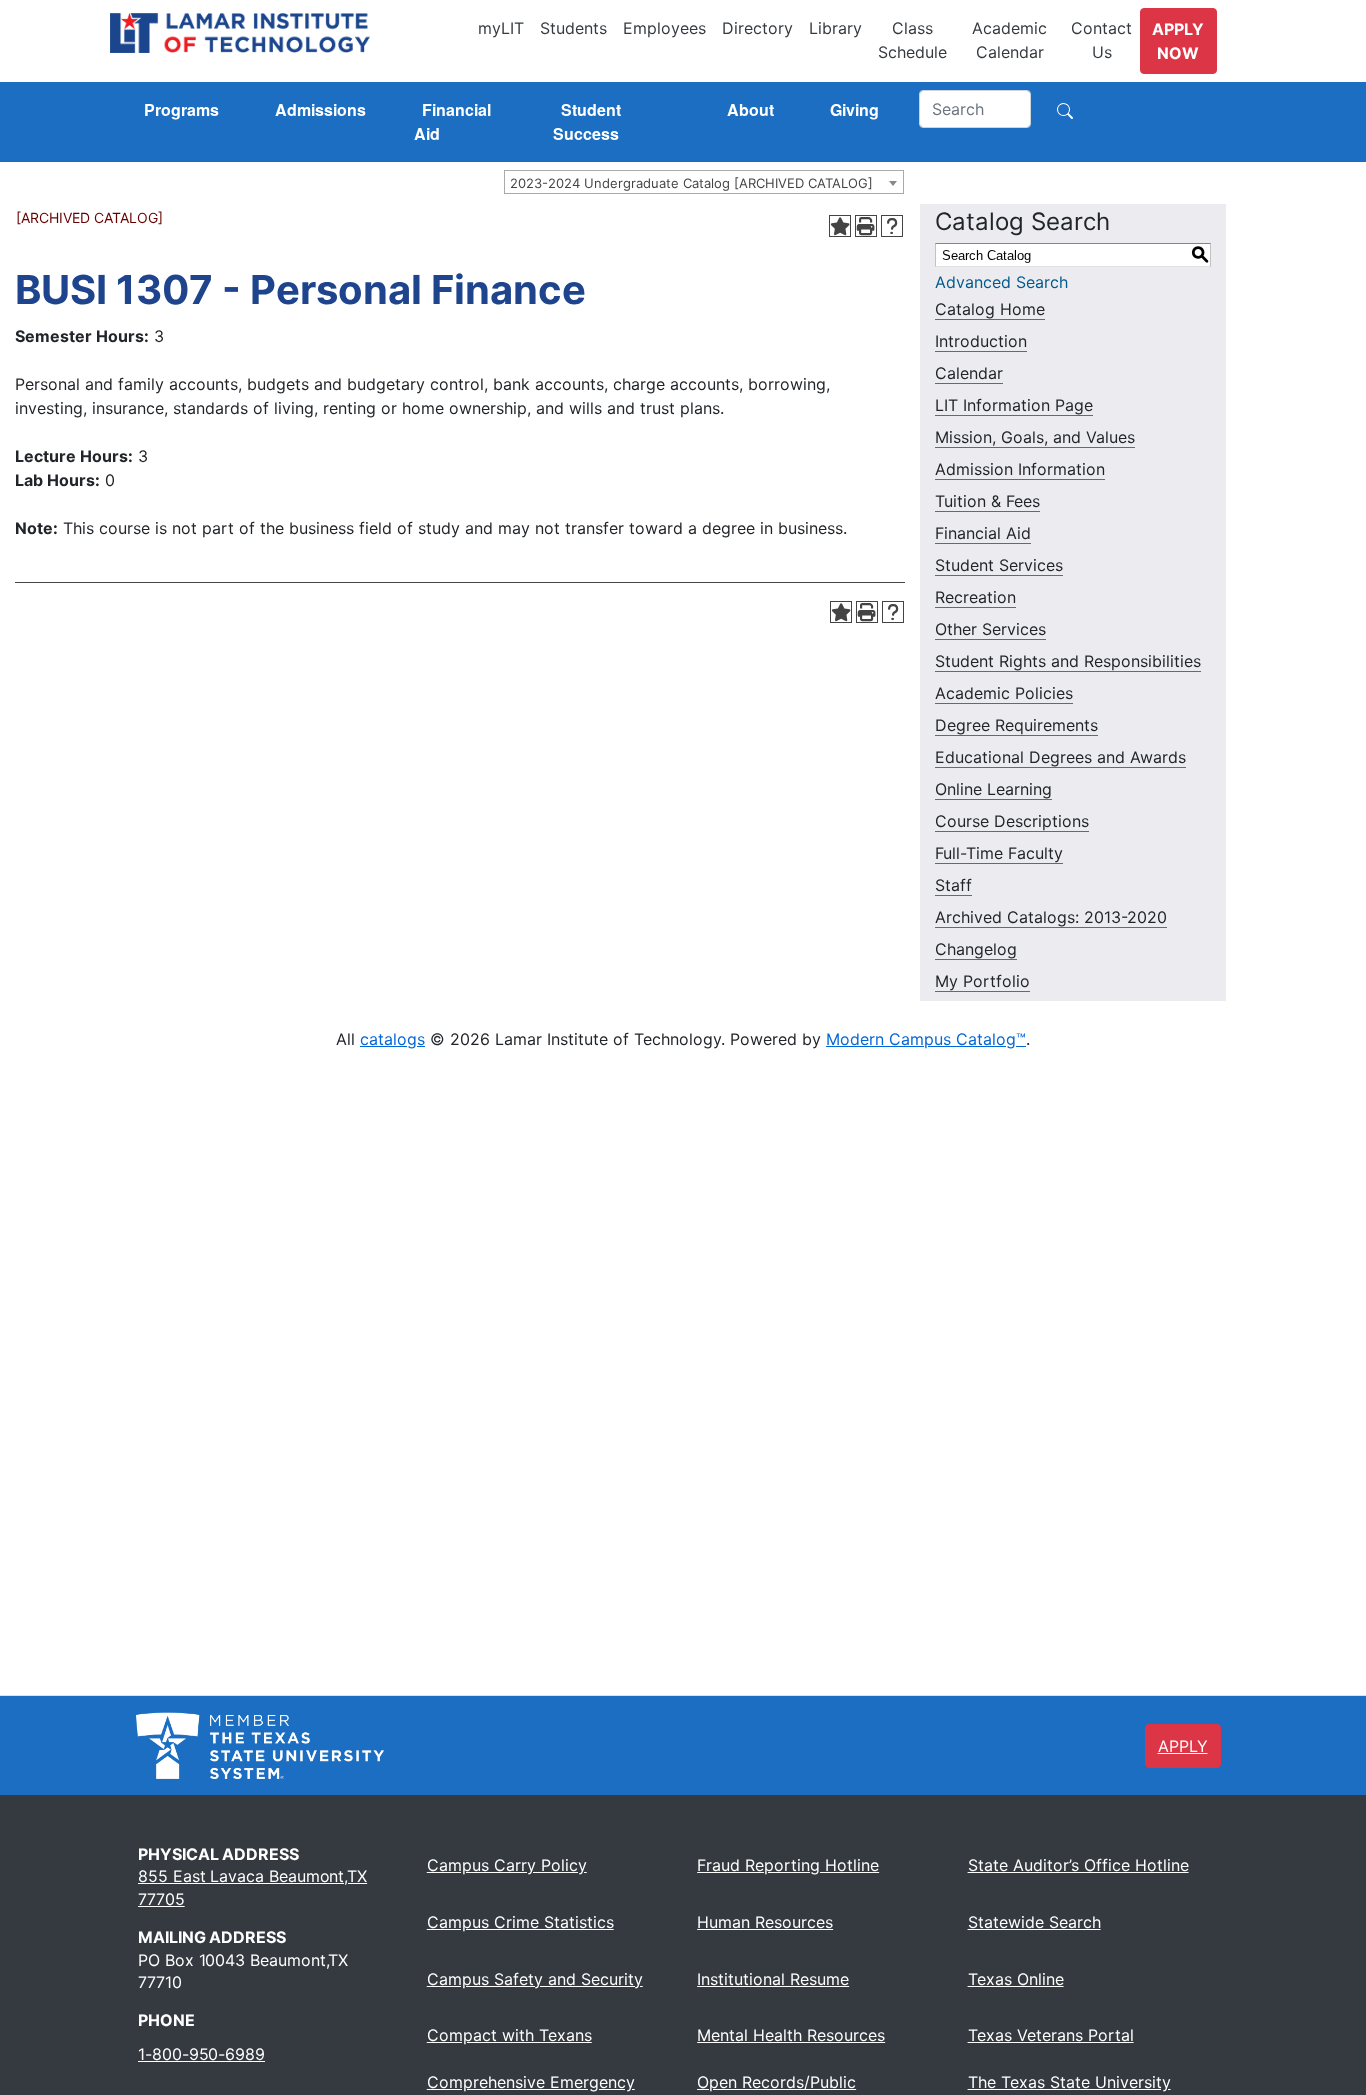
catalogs (392, 1039)
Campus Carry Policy (507, 1865)
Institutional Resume (773, 1979)
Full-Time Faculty (999, 853)
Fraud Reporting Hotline (788, 1865)
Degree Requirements (1016, 725)
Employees (664, 28)
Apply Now (1178, 41)
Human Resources (765, 1922)
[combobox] (704, 182)
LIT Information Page (1014, 405)
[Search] (1065, 109)
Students (573, 28)
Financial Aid (983, 533)
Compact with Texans (509, 2035)
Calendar (969, 373)
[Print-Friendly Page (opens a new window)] (866, 226)
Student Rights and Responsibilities (1068, 661)
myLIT (501, 28)
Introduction (981, 341)
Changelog (976, 949)
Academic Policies (1004, 693)
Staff (953, 885)
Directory (757, 28)
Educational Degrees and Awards (1060, 757)
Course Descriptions (1012, 821)
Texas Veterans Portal (1051, 2035)
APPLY (1183, 1746)
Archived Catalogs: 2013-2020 (1051, 917)
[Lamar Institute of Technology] (290, 33)
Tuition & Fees (987, 501)
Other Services (990, 629)
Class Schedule (912, 40)
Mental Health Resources (791, 2035)
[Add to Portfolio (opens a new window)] (840, 226)
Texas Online (1016, 1979)
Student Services (999, 565)
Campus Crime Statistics (520, 1922)
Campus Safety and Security (535, 1979)
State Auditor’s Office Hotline (1078, 1865)
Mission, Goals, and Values (1035, 437)
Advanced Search (1001, 282)
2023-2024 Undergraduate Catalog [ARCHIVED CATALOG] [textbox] (691, 183)
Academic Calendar (1009, 40)
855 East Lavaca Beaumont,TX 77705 (252, 1887)
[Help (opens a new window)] (892, 226)
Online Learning (993, 789)
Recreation (975, 597)
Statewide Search (1034, 1922)
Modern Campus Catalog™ (926, 1039)
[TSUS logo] (260, 1744)
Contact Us (1101, 40)
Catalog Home (990, 309)
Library (835, 28)
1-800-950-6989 (201, 2054)
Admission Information (1020, 469)
